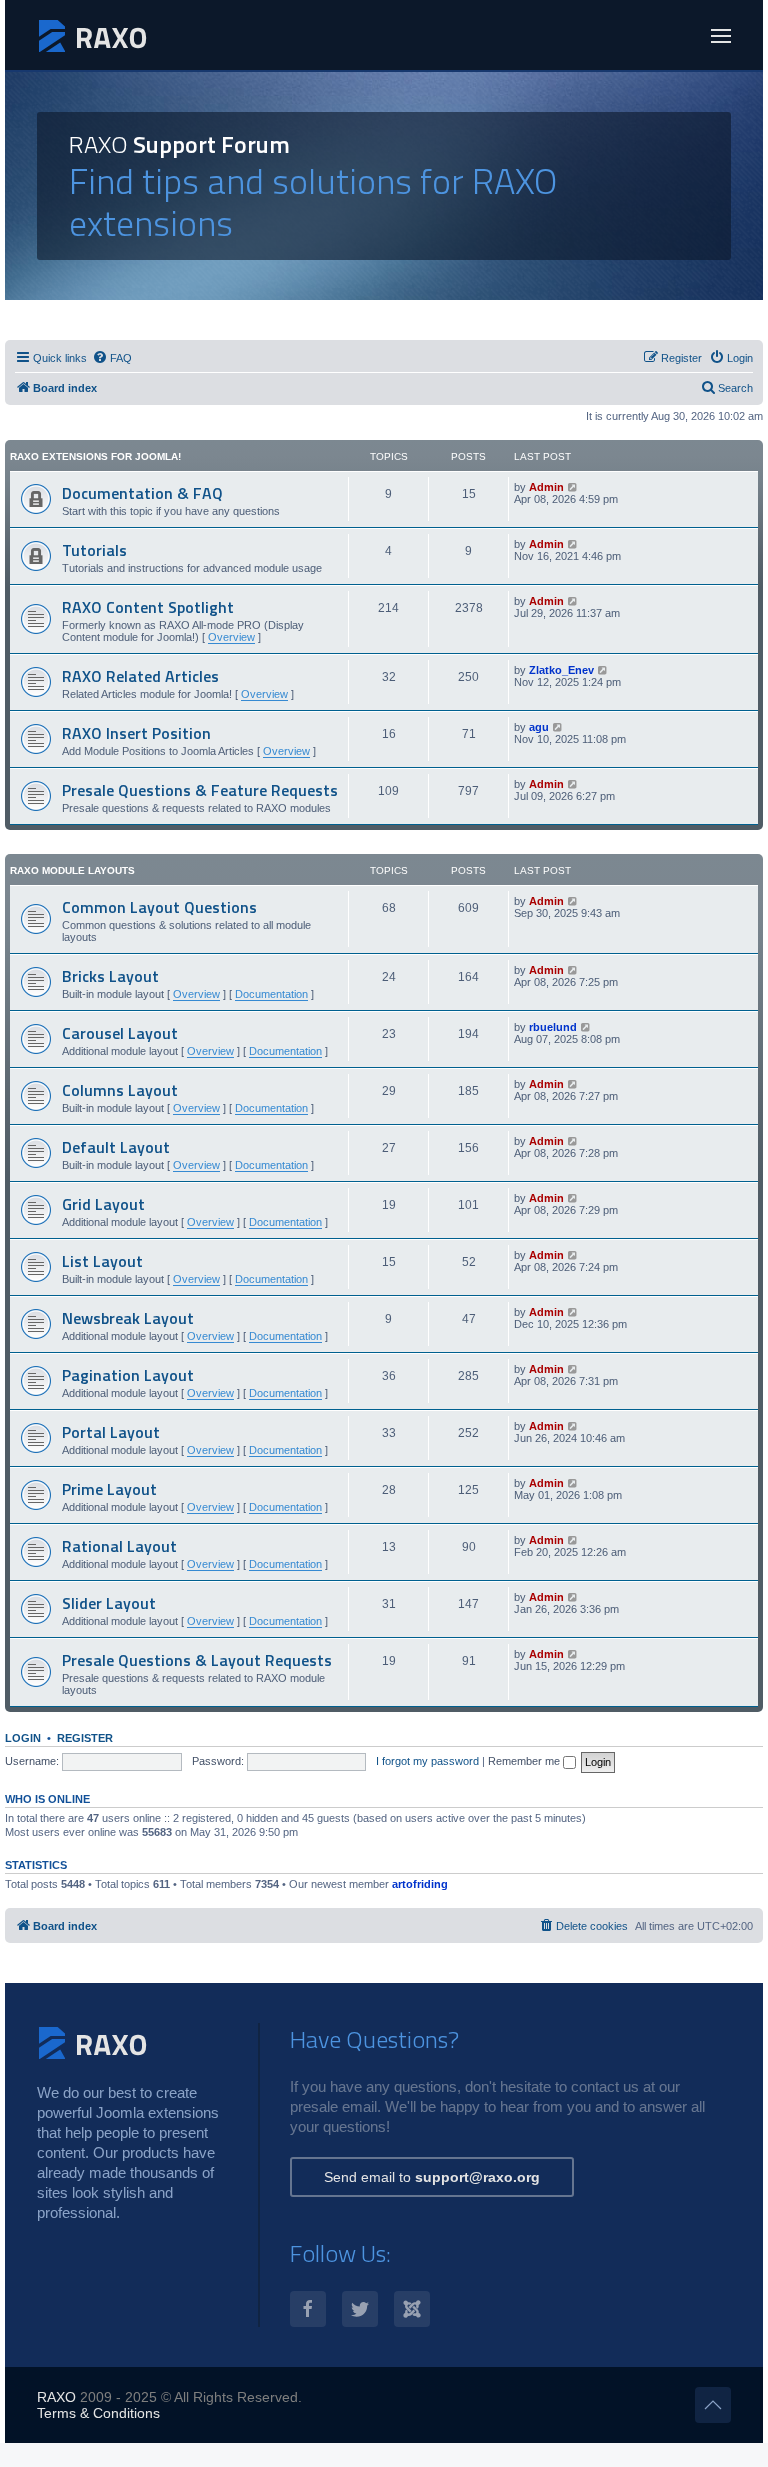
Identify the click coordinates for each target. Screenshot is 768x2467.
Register (85, 1738)
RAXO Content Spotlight (148, 607)
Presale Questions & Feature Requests (200, 790)
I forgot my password (427, 1761)
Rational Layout (119, 1546)
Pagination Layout (128, 1375)
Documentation (271, 994)
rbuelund (553, 1027)
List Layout (102, 1261)
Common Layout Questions (159, 907)
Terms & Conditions (98, 2413)
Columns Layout (120, 1090)
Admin (546, 487)
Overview (231, 637)
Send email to (432, 2177)
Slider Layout (109, 1603)
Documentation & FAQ (142, 493)
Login (23, 1738)
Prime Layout (109, 1489)
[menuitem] (112, 358)
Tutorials (94, 550)
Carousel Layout (120, 1033)
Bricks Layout (110, 976)
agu (539, 727)
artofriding (420, 1884)
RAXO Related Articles (140, 676)
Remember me (525, 1761)
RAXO (56, 2397)
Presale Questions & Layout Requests (197, 1660)
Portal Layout (111, 1432)
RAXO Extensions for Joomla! (95, 456)
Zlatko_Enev (561, 670)
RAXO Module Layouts (72, 870)
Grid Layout (103, 1204)
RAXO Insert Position (136, 733)
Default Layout (116, 1147)
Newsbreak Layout (128, 1318)
